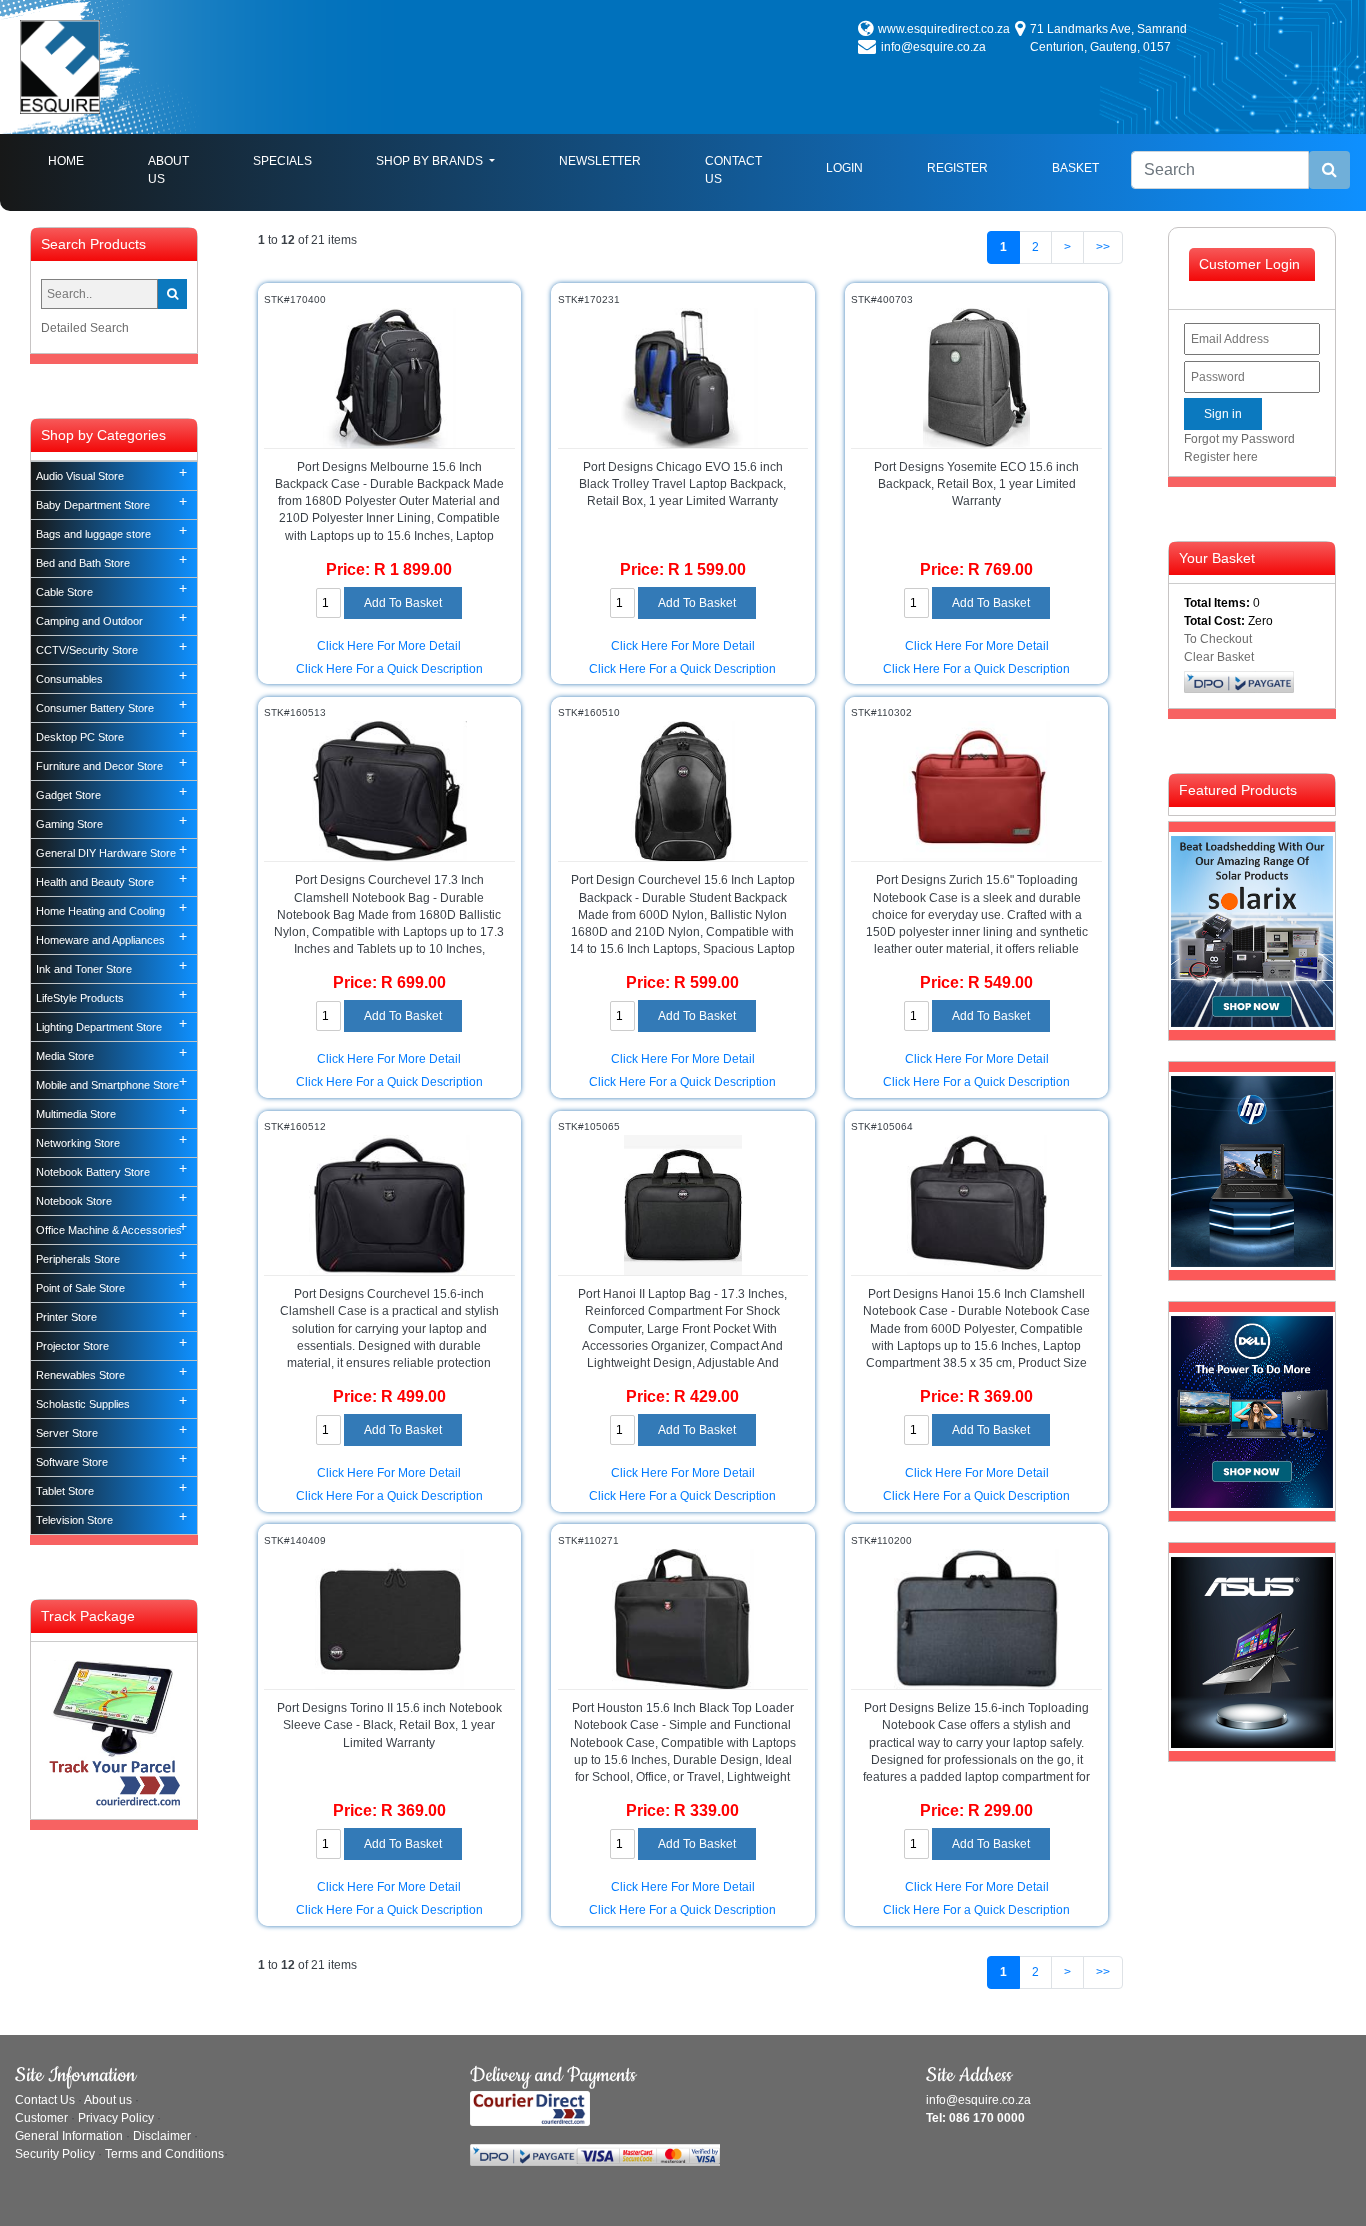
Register (957, 168)
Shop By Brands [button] (431, 161)
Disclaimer (162, 2136)
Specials (282, 161)
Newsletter (600, 161)
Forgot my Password (1239, 439)
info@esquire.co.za (933, 47)
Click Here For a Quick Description (389, 669)
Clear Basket (1219, 657)
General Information (69, 2136)
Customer (41, 2118)
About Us (168, 170)
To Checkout (1218, 639)
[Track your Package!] (114, 1729)
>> (1103, 247)
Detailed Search (85, 328)
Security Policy (55, 2154)
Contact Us (733, 170)
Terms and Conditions (164, 2154)
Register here (1221, 457)
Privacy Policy (116, 2118)
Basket (1075, 168)
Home (82, 160)
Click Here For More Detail (389, 646)
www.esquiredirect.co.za (944, 29)
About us (108, 2100)
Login (844, 168)
